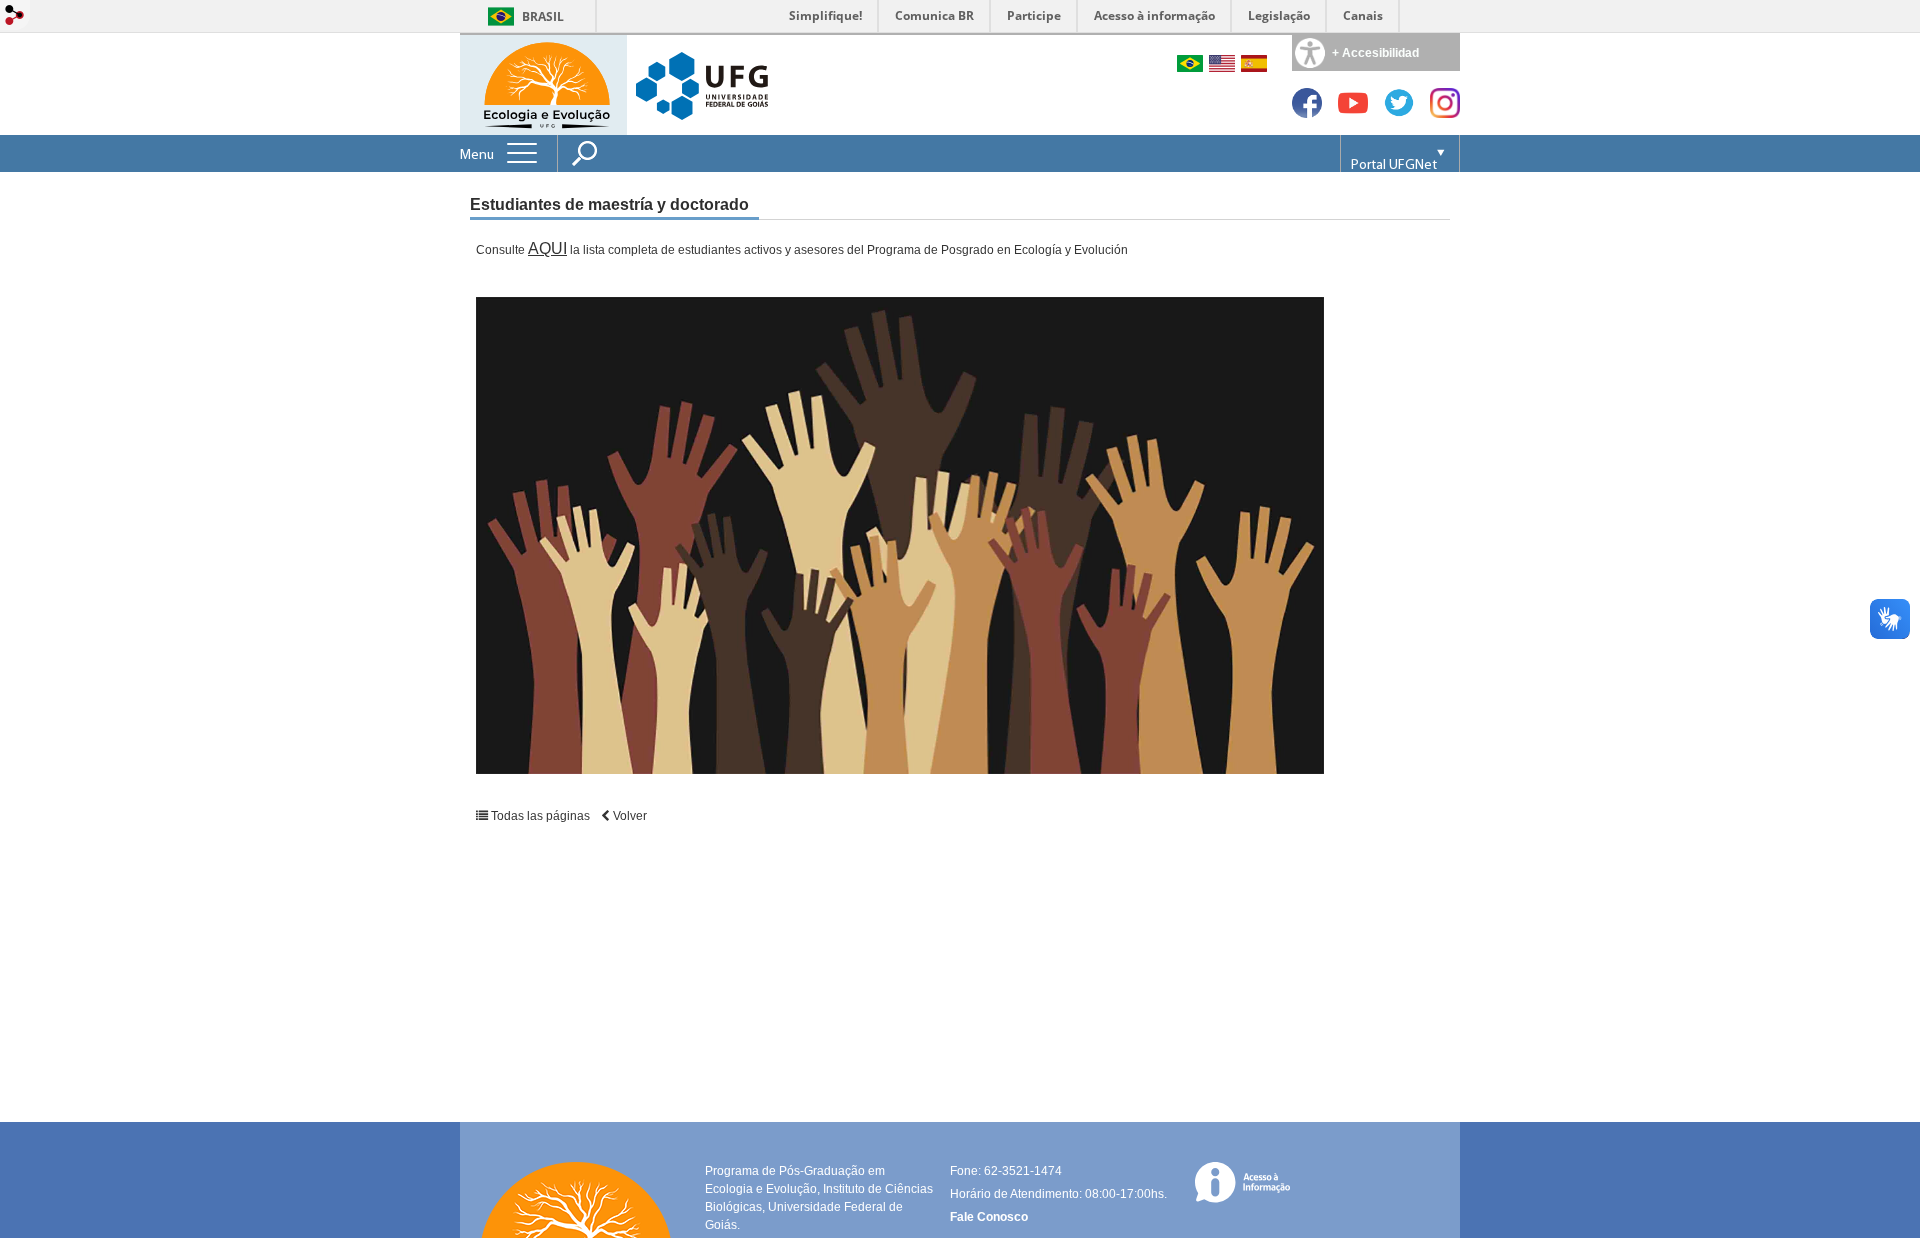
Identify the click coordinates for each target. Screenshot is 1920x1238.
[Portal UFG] (702, 84)
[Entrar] (15, 16)
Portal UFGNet (1394, 165)
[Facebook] (1307, 112)
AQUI (547, 248)
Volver (628, 816)
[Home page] (545, 83)
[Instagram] (1445, 112)
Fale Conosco (989, 1217)
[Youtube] (1353, 112)
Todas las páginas (540, 816)
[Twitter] (1399, 112)
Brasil (543, 16)
